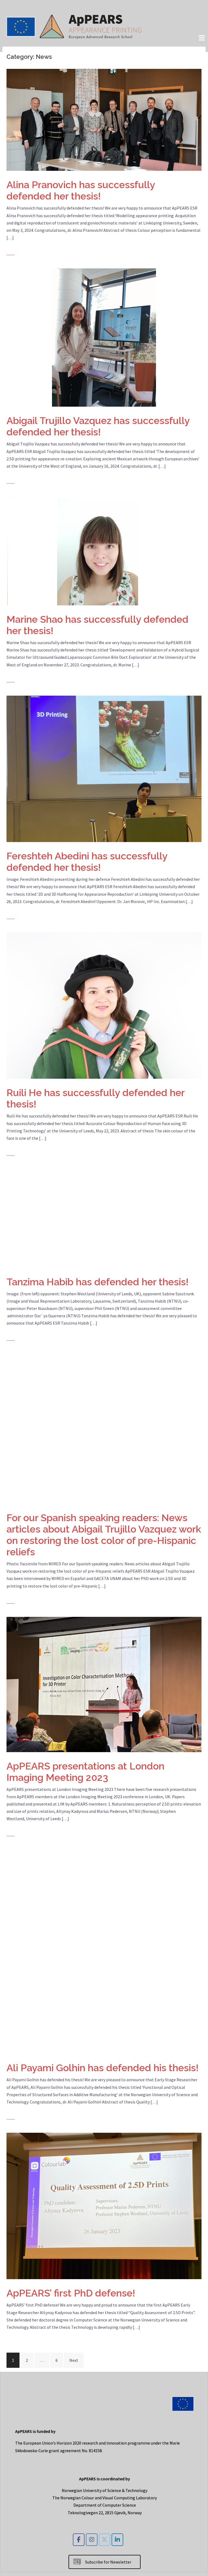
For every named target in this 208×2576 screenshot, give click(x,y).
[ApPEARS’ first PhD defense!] (104, 2205)
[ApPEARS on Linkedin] (117, 2540)
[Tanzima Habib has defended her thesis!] (104, 1218)
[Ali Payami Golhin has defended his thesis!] (104, 1951)
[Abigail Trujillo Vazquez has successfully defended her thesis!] (104, 337)
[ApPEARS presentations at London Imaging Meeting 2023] (104, 1684)
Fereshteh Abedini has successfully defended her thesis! (87, 862)
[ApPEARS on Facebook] (79, 2540)
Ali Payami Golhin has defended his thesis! (103, 2068)
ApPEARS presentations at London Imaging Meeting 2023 (85, 1772)
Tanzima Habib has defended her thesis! (97, 1282)
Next (74, 2360)
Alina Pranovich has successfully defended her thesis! (81, 190)
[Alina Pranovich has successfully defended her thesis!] (104, 119)
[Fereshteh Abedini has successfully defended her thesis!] (104, 768)
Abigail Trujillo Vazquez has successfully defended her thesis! (98, 426)
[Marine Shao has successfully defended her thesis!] (104, 551)
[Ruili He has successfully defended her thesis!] (104, 1005)
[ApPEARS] (74, 25)
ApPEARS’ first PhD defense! (71, 2293)
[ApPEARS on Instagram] (92, 2540)
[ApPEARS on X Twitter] (105, 2540)
